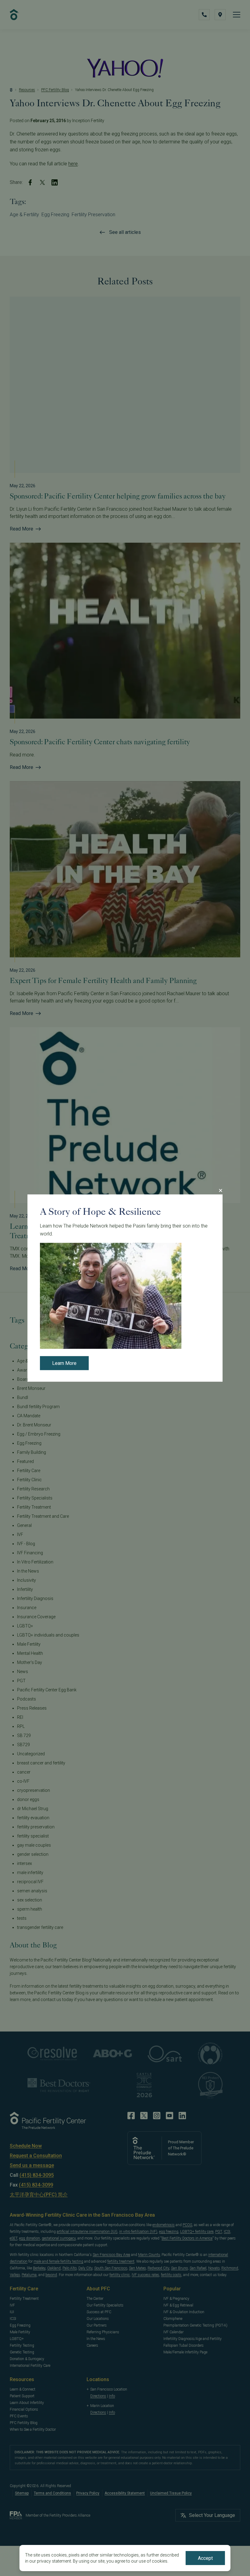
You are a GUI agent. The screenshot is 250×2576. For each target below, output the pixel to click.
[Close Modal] (220, 1190)
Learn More (64, 1364)
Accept (205, 2558)
